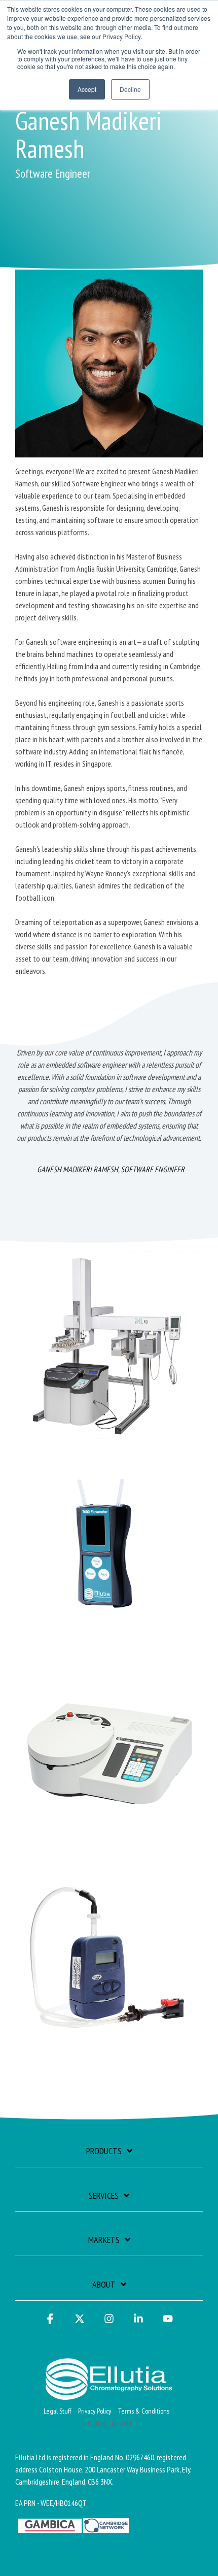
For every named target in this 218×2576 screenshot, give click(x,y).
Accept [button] (87, 89)
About (104, 2285)
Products (104, 2151)
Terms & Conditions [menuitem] (144, 2411)
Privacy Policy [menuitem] (95, 2411)
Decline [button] (130, 89)
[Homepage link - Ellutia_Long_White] (109, 2394)
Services (104, 2196)
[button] (50, 2323)
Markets (104, 2240)
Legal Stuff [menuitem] (57, 2411)
